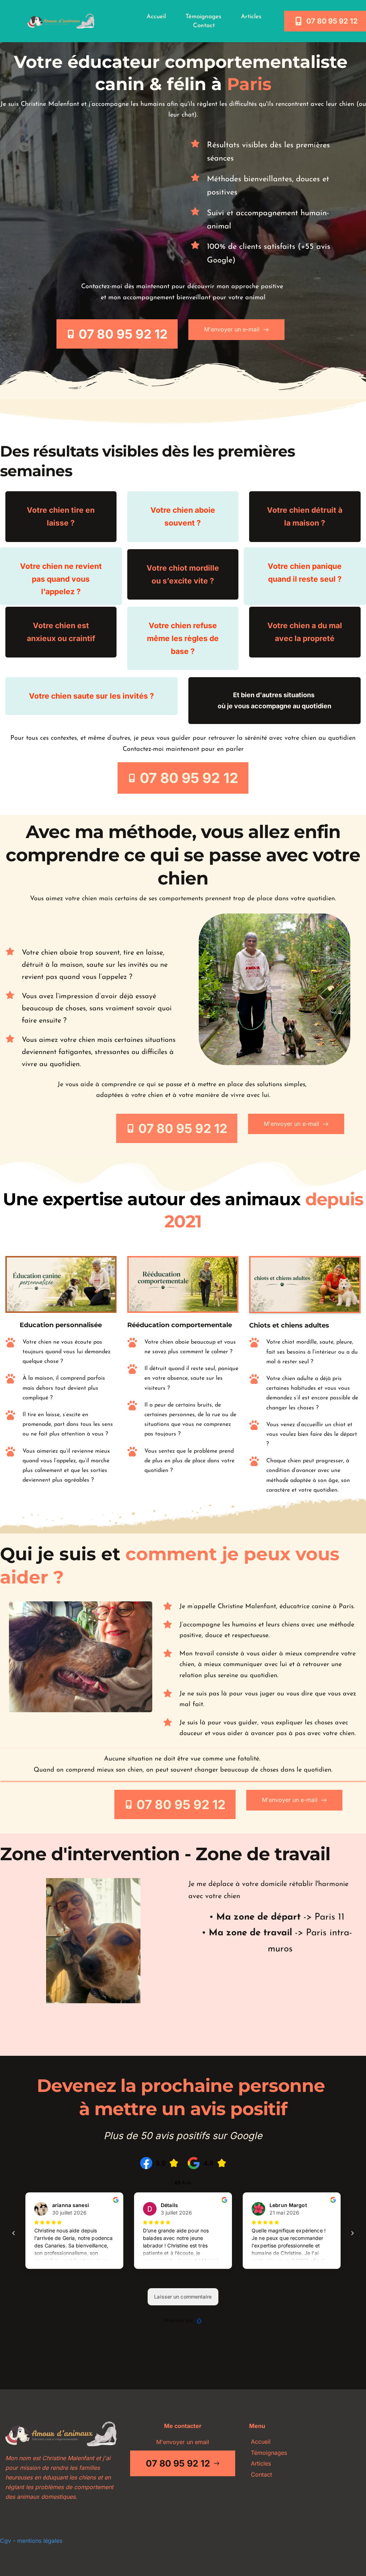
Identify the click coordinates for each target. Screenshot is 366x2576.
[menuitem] (156, 17)
